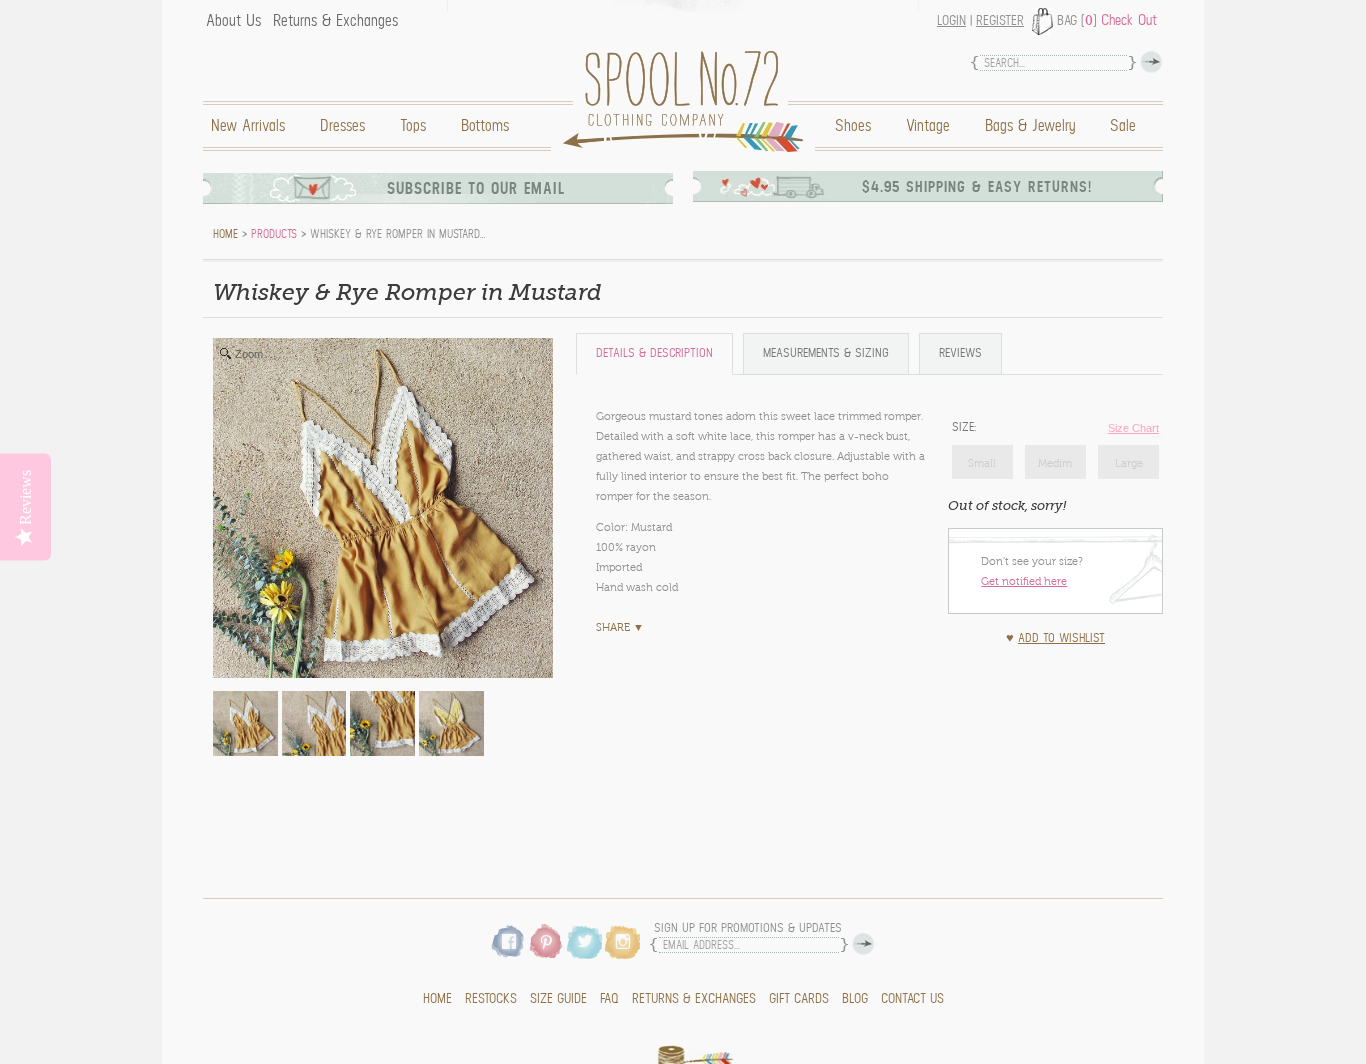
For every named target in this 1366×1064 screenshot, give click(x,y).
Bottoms (485, 126)
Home (688, 101)
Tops (413, 126)
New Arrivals (248, 126)
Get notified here (1024, 581)
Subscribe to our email (476, 188)
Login (951, 21)
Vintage (928, 126)
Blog (855, 999)
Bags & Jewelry (1030, 126)
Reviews (960, 353)
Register (1000, 21)
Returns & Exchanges (335, 21)
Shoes (853, 126)
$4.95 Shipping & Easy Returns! (977, 187)
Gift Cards (799, 999)
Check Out (1129, 20)
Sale (1123, 126)
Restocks (491, 999)
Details (654, 353)
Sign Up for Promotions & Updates (748, 928)
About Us (233, 21)
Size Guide (558, 999)
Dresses (342, 126)
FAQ (609, 999)
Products (274, 234)
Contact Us (912, 999)
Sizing (826, 353)
